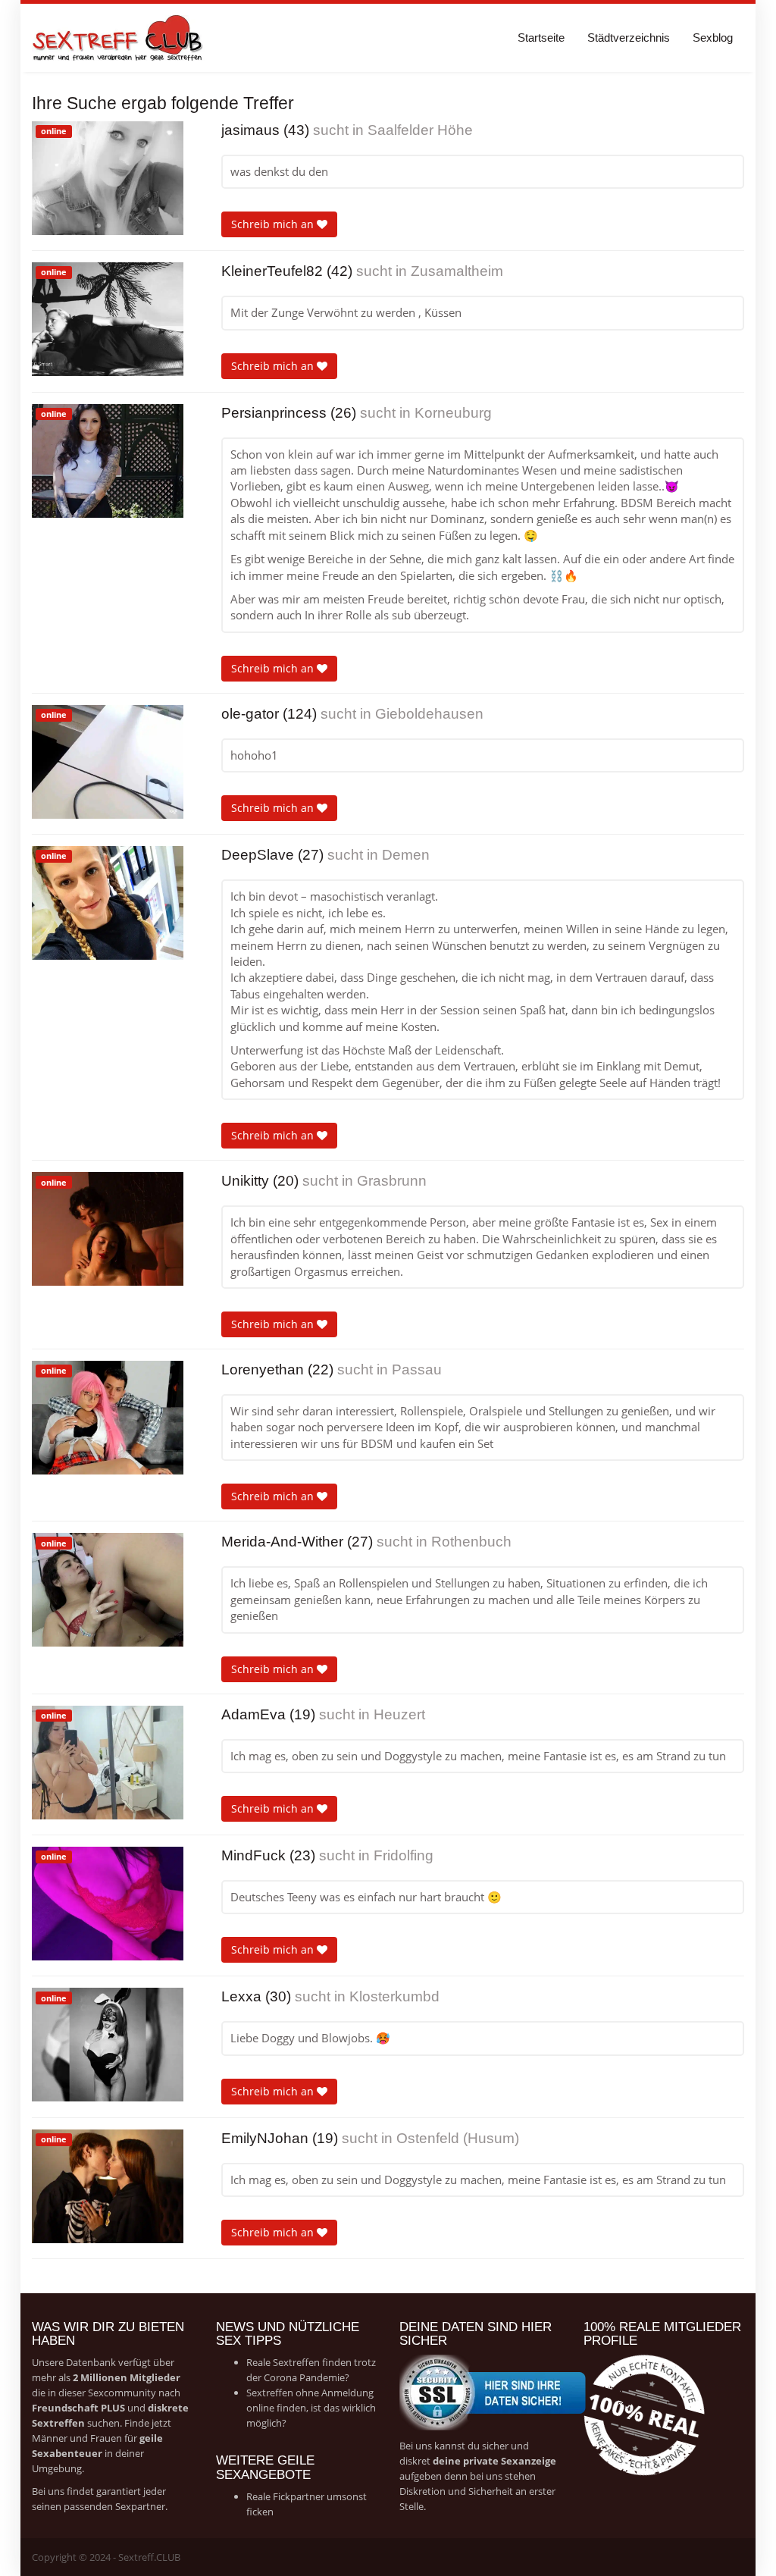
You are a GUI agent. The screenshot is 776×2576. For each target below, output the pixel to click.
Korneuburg (453, 413)
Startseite (541, 38)
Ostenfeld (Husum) (458, 2138)
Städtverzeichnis (629, 38)
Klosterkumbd (394, 1996)
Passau (417, 1369)
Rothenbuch (471, 1542)
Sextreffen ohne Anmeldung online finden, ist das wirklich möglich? (311, 2408)
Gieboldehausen (429, 714)
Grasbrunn (392, 1181)
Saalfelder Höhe (420, 130)
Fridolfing (404, 1855)
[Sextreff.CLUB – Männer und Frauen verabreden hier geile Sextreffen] (119, 38)
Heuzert (399, 1714)
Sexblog (713, 38)
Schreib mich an (274, 224)
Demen (406, 855)
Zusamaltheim (457, 271)
